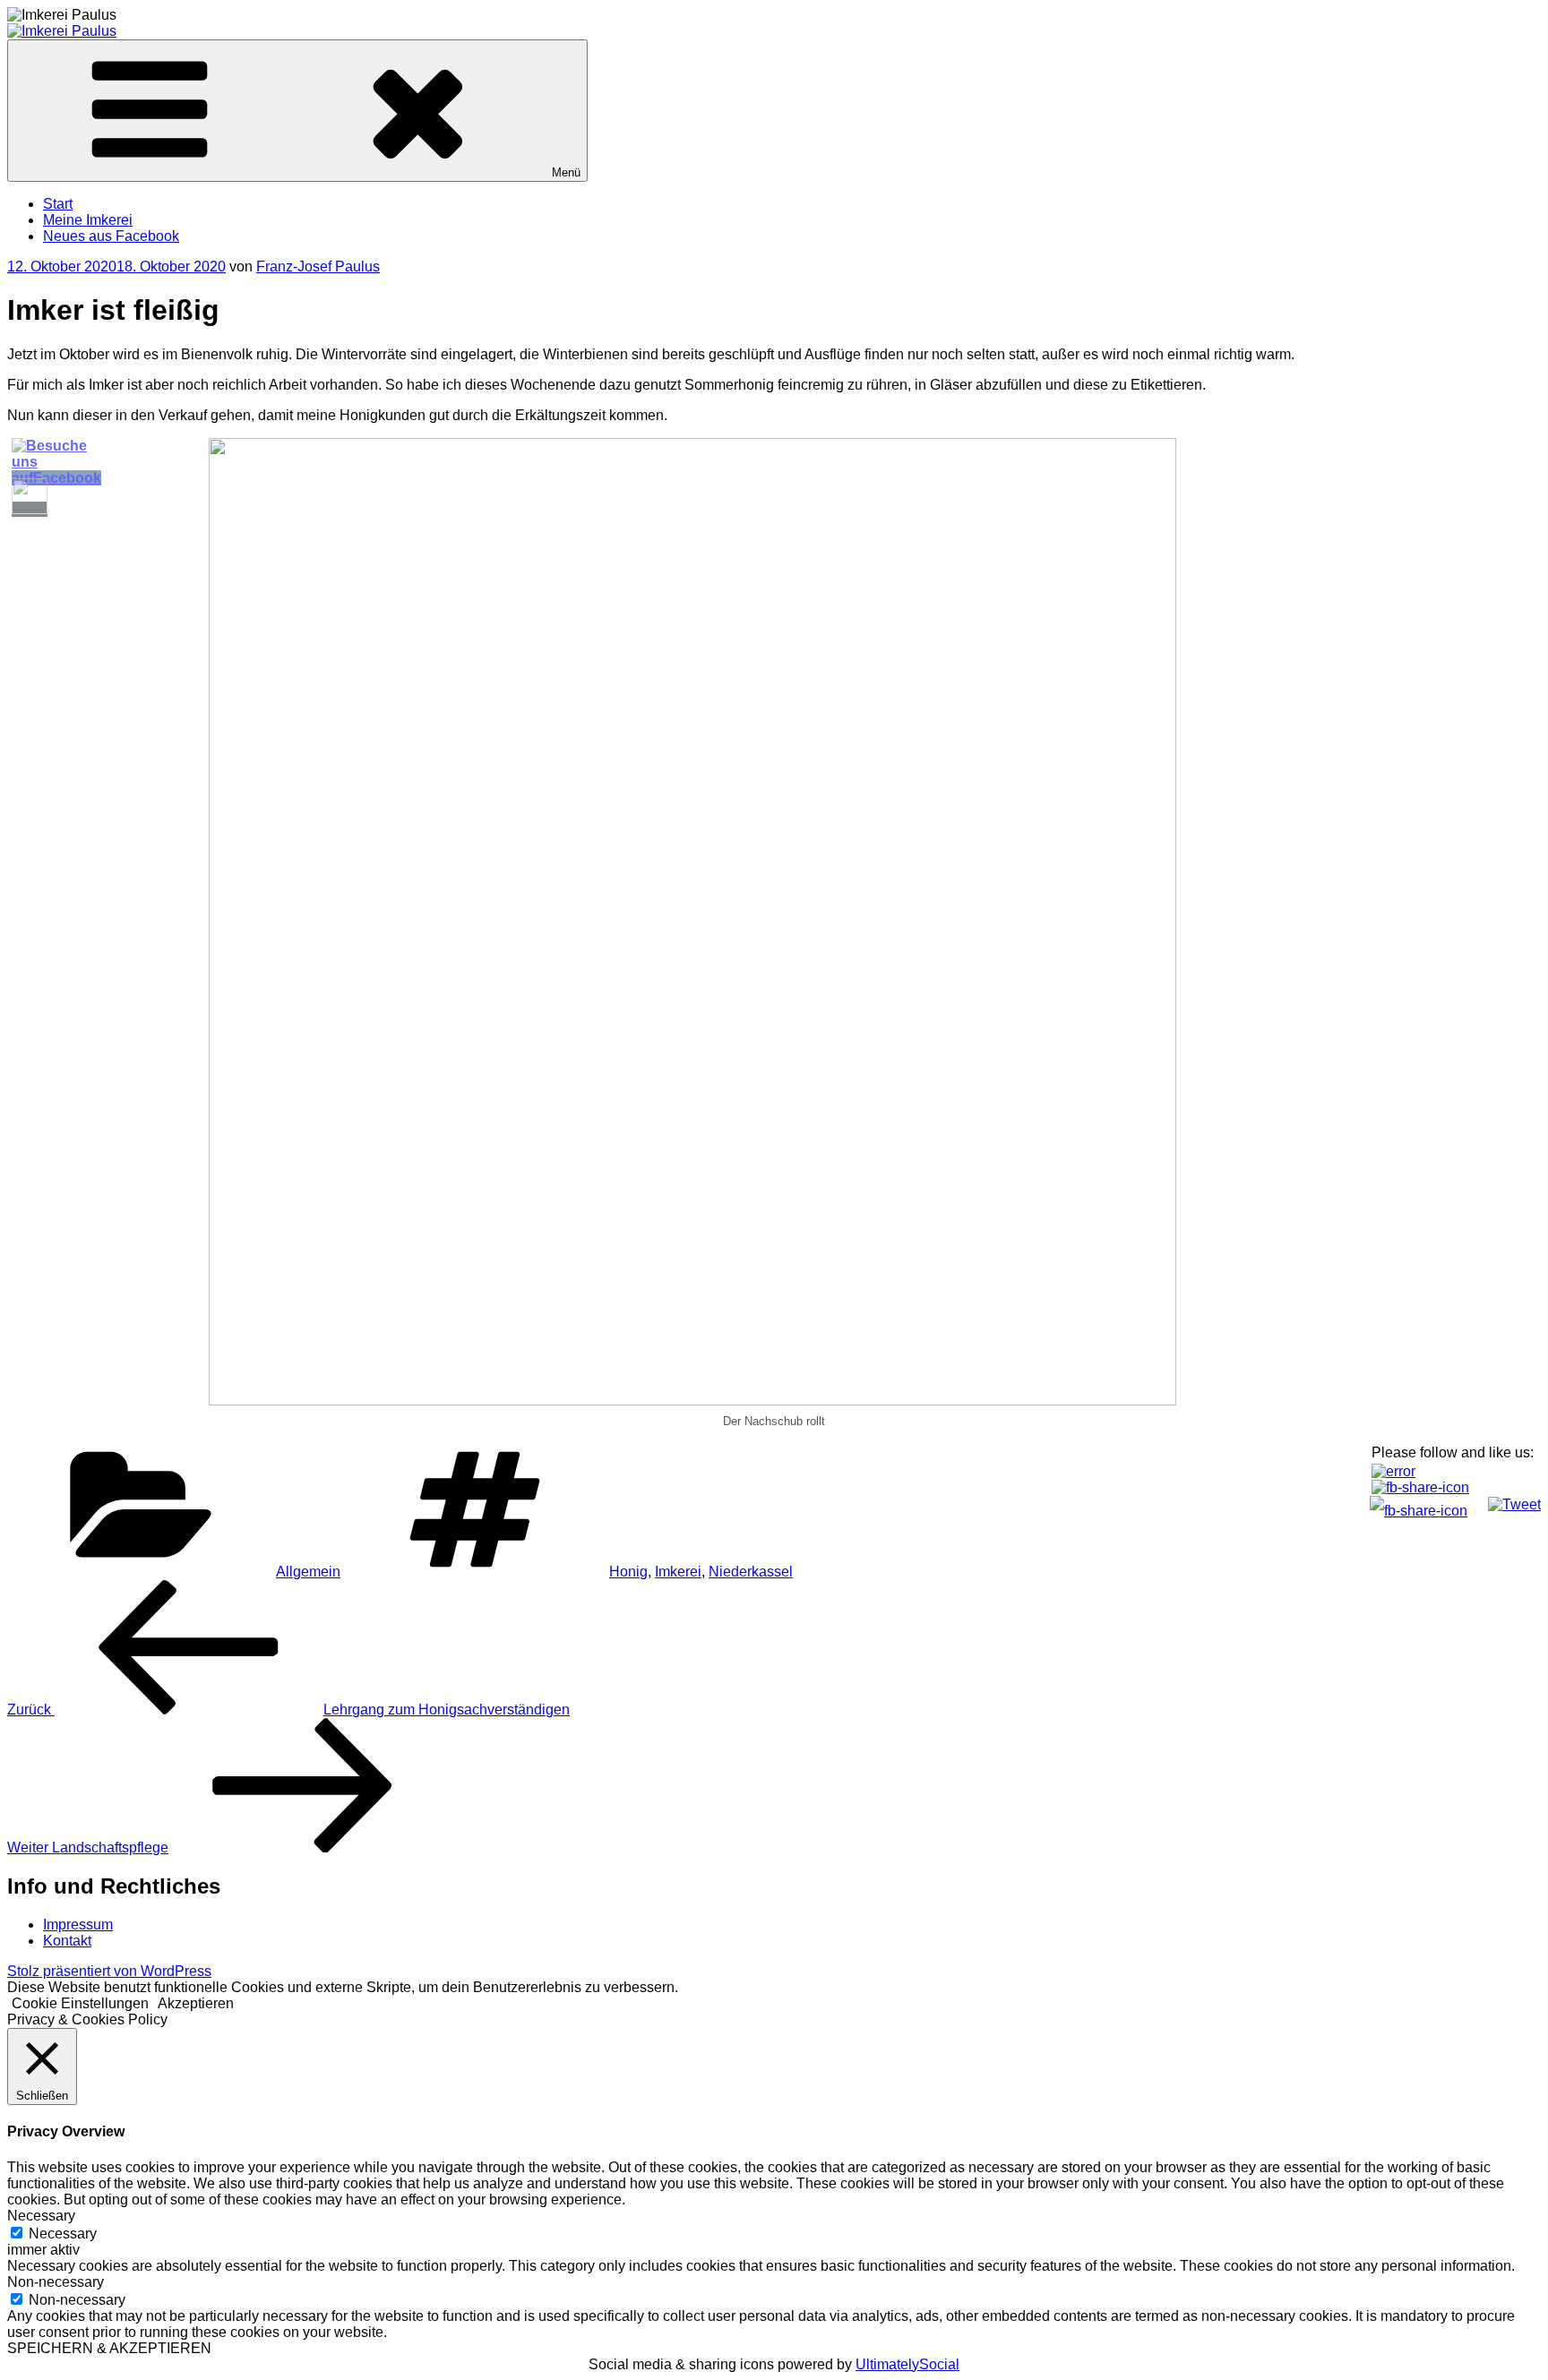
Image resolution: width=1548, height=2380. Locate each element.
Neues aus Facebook (111, 236)
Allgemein (308, 1572)
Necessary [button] (41, 2216)
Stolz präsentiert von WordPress (109, 1971)
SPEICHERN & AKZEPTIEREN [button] (109, 2348)
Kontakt (67, 1941)
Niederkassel (751, 1572)
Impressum (78, 1925)
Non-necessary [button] (56, 2282)
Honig (628, 1572)
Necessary (63, 2234)
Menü (566, 172)
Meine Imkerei (88, 220)
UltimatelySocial (907, 2364)
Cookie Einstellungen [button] (80, 2003)
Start (58, 204)
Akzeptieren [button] (196, 2003)
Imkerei (678, 1572)
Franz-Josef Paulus (318, 266)
